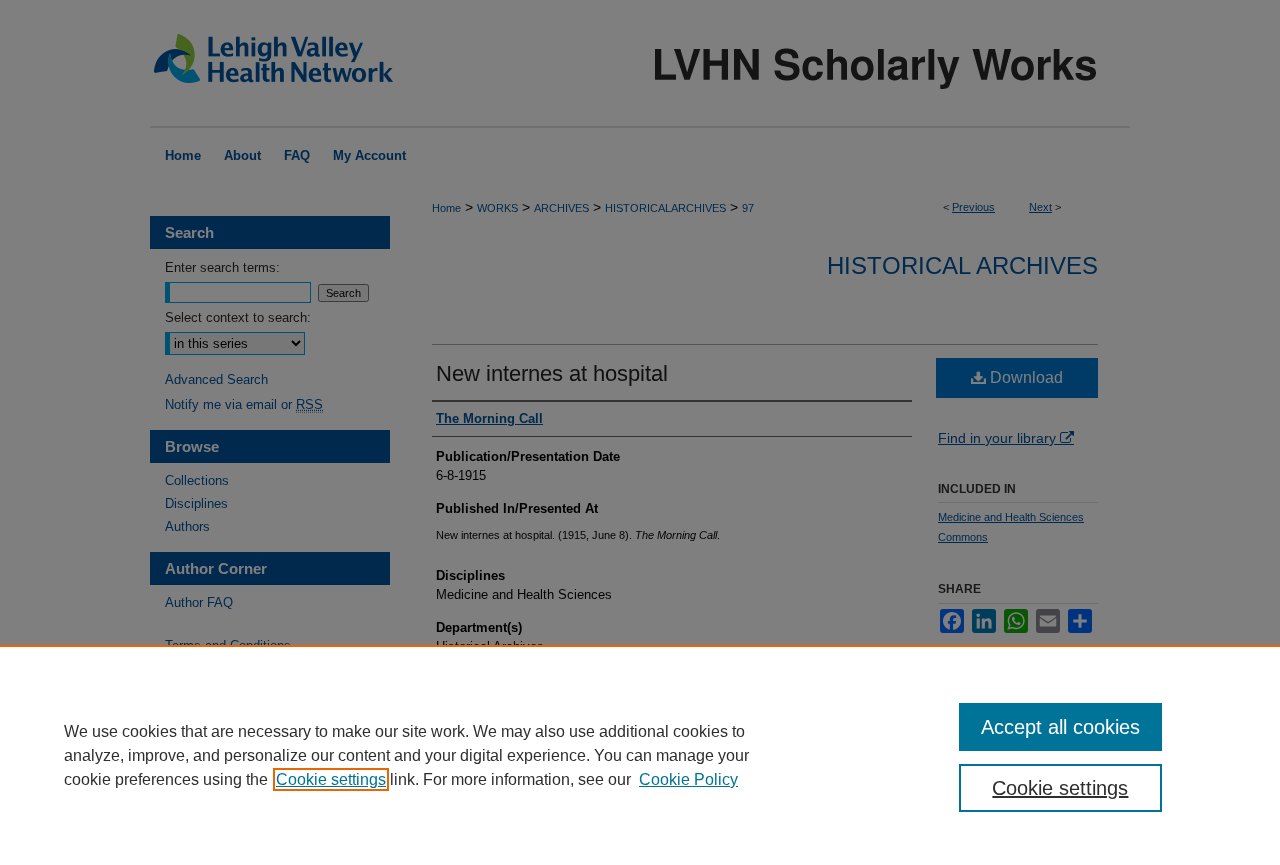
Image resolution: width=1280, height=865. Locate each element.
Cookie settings (331, 779)
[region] (640, 755)
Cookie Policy (688, 779)
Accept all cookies (1060, 727)
